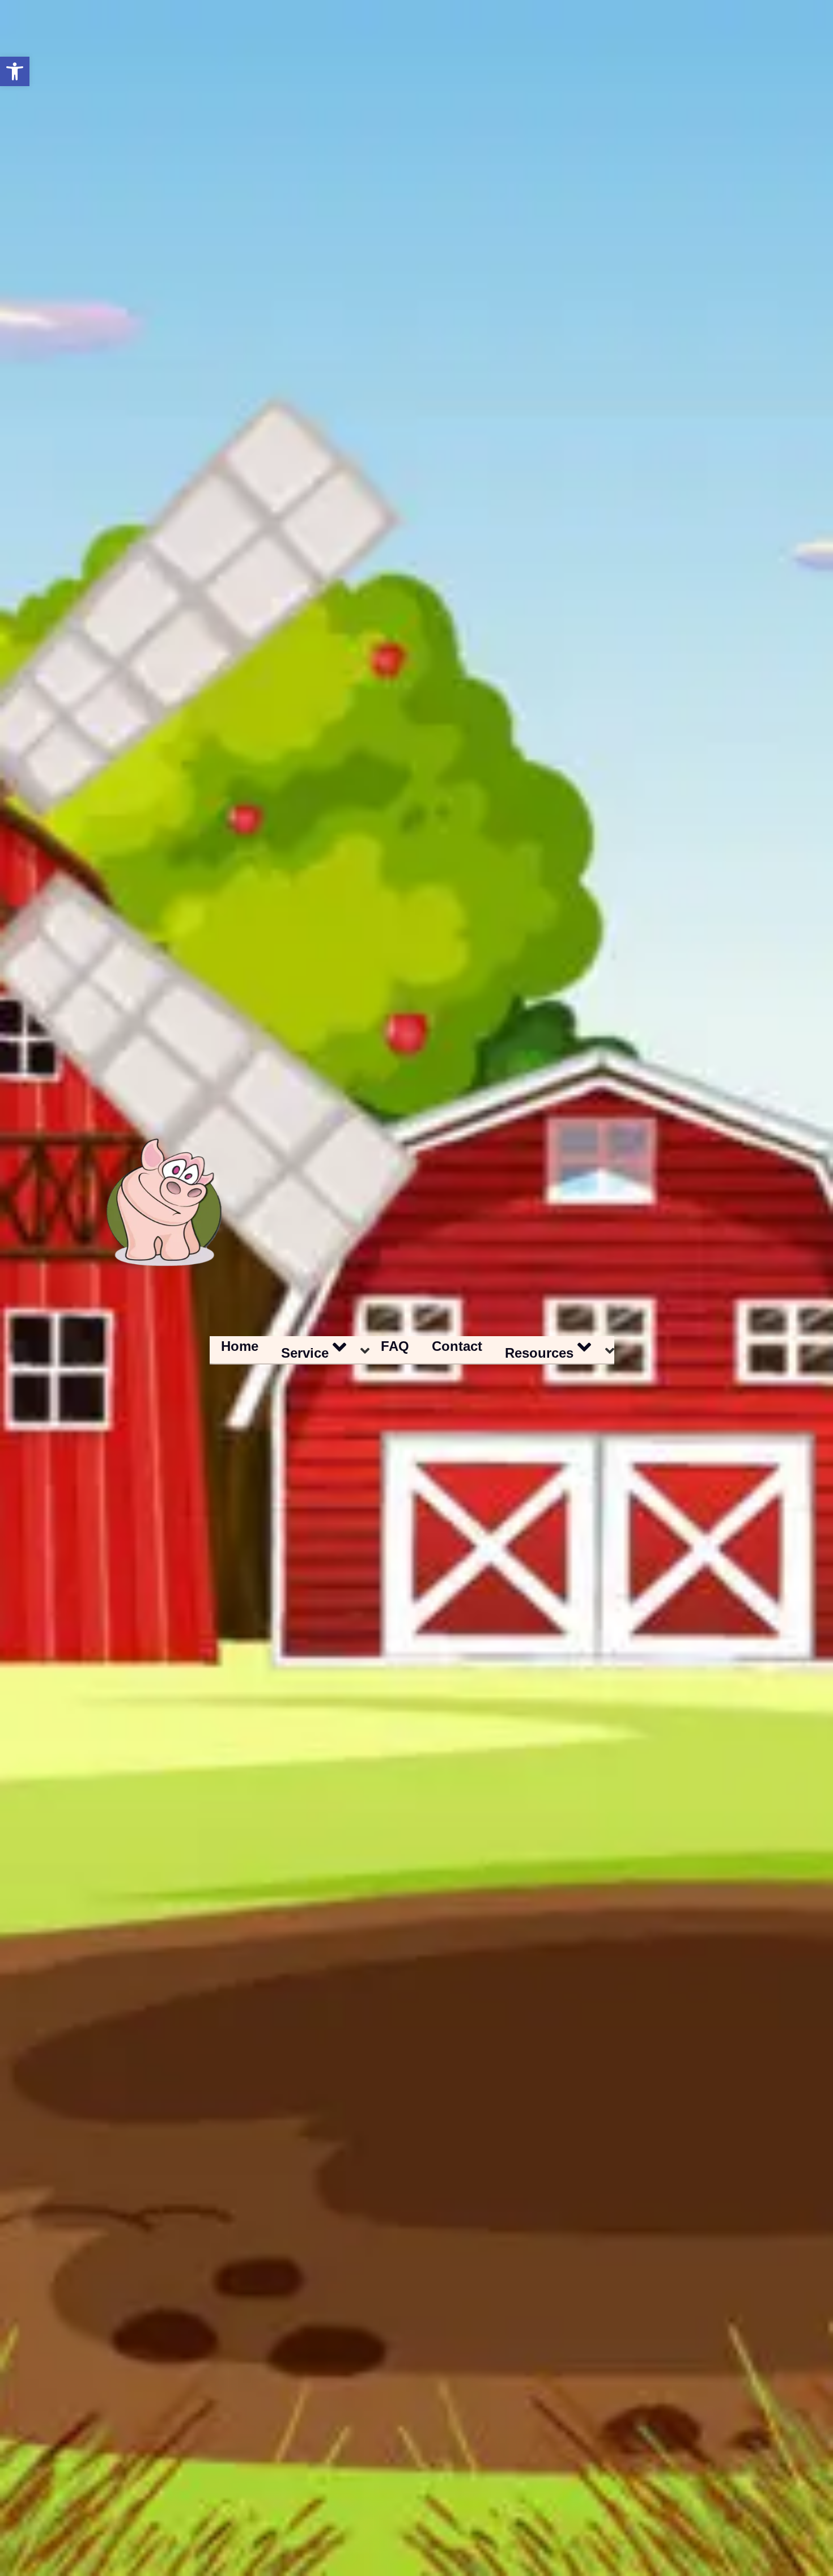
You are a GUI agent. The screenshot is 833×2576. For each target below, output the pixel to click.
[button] (15, 71)
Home (240, 1346)
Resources (539, 1353)
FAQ (395, 1346)
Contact (457, 1346)
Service (305, 1353)
